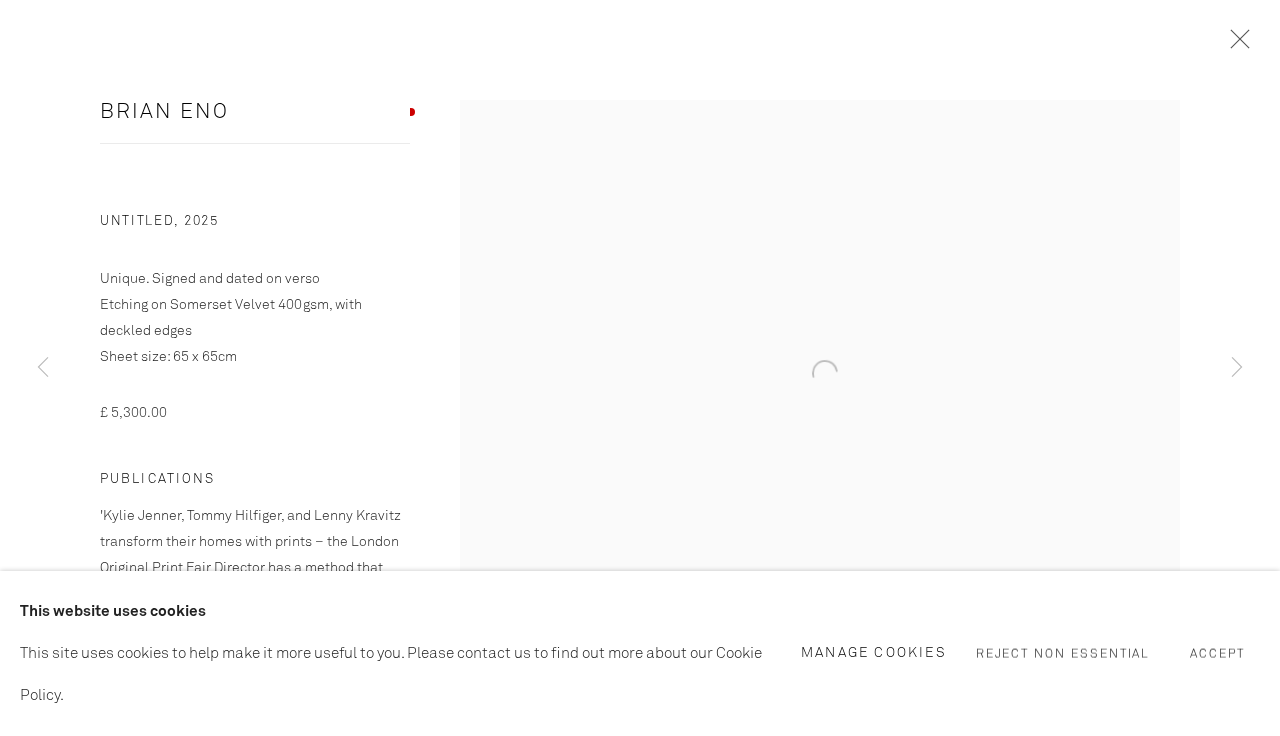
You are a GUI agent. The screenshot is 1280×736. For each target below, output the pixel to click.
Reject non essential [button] (1063, 654)
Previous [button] (43, 367)
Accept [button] (1217, 654)
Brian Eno (164, 112)
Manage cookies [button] (874, 652)
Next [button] (1237, 367)
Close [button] (1235, 45)
